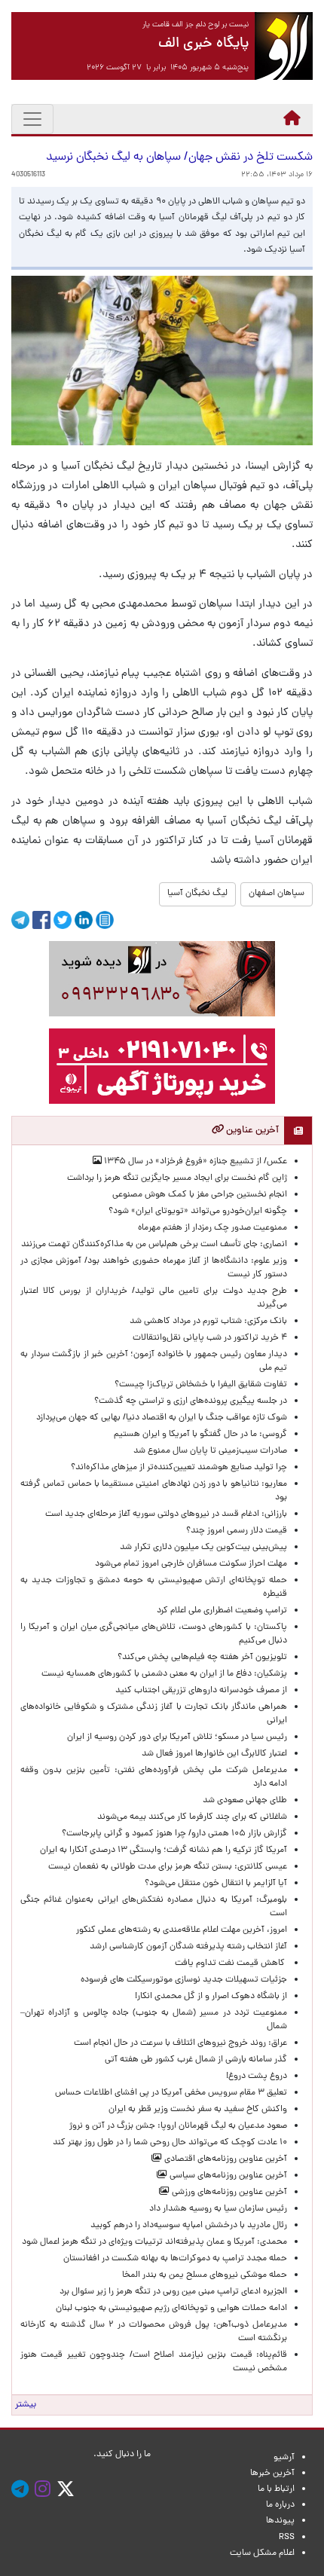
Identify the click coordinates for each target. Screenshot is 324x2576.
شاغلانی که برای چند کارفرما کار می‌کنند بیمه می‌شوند (192, 1817)
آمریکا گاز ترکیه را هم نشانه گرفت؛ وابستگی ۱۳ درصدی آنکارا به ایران (164, 1850)
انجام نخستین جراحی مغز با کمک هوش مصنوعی (200, 1195)
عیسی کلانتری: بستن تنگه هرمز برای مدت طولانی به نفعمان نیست (168, 1867)
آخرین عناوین (251, 1131)
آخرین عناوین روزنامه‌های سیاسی (227, 2176)
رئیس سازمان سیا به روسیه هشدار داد (218, 2209)
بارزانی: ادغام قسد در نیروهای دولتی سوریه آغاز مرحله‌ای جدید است (166, 1514)
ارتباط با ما (276, 2489)
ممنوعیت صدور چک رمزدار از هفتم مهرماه (210, 1228)
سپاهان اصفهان (277, 894)
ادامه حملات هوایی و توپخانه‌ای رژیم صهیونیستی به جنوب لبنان (171, 2309)
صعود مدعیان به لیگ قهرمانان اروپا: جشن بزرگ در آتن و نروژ (178, 2126)
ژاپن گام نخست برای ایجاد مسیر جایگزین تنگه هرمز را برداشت (177, 1178)
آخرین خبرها (272, 2474)
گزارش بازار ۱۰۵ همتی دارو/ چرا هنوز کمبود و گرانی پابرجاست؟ (174, 1834)
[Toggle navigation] (32, 119)
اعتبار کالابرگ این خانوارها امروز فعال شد (214, 1754)
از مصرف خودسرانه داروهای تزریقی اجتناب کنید (201, 1691)
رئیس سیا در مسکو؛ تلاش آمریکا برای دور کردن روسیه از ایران (177, 1737)
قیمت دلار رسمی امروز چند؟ (234, 1531)
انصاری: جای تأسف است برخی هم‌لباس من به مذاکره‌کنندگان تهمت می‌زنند (154, 1245)
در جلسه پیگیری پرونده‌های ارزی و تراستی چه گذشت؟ (191, 1401)
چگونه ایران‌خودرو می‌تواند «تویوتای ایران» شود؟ (198, 1212)
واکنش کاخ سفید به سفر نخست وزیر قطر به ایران (198, 2110)
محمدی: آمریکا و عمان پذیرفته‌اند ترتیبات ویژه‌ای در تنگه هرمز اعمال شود (154, 2242)
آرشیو (284, 2458)
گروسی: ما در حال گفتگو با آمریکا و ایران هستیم (200, 1435)
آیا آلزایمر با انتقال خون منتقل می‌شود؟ (216, 1884)
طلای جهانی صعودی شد (245, 1801)
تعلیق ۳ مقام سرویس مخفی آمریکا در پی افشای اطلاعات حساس (171, 2093)
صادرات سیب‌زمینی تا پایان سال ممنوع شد (210, 1451)
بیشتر (26, 2405)
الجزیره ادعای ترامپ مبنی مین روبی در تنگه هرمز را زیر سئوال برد (173, 2292)
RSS (287, 2538)
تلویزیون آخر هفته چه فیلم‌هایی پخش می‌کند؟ (202, 1658)
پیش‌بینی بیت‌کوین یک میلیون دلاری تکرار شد (203, 1548)
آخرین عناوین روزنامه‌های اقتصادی (225, 2159)
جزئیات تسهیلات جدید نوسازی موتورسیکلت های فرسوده (184, 1980)
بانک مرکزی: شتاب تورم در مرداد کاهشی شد (206, 1322)
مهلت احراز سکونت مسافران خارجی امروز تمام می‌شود (189, 1564)
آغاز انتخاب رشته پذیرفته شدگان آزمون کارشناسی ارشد (188, 1947)
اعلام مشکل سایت (262, 2553)
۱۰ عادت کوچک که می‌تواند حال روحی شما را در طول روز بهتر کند (170, 2143)
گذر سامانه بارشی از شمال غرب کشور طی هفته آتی (196, 2060)
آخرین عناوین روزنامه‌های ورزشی (228, 2193)
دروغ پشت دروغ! (257, 2076)
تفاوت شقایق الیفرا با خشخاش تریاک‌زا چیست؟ (201, 1385)
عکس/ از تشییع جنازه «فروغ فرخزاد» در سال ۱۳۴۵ (194, 1162)
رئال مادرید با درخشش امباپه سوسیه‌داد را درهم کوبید (189, 2226)
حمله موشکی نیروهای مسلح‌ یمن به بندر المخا (205, 2275)
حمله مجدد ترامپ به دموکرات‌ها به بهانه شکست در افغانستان (175, 2259)
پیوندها (280, 2521)
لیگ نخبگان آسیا (197, 894)
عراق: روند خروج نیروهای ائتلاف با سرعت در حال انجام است (180, 2043)
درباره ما (280, 2505)
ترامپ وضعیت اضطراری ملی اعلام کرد (222, 1611)
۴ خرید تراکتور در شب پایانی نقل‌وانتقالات (210, 1338)
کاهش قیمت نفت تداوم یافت (231, 1963)
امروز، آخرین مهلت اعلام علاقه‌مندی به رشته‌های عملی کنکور (182, 1930)
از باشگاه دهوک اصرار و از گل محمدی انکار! (211, 1997)
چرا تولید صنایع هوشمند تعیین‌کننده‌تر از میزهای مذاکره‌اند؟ (179, 1468)
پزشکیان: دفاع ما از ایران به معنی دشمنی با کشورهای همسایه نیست (164, 1674)
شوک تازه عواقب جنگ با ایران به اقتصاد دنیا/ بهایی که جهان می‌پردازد (162, 1418)
